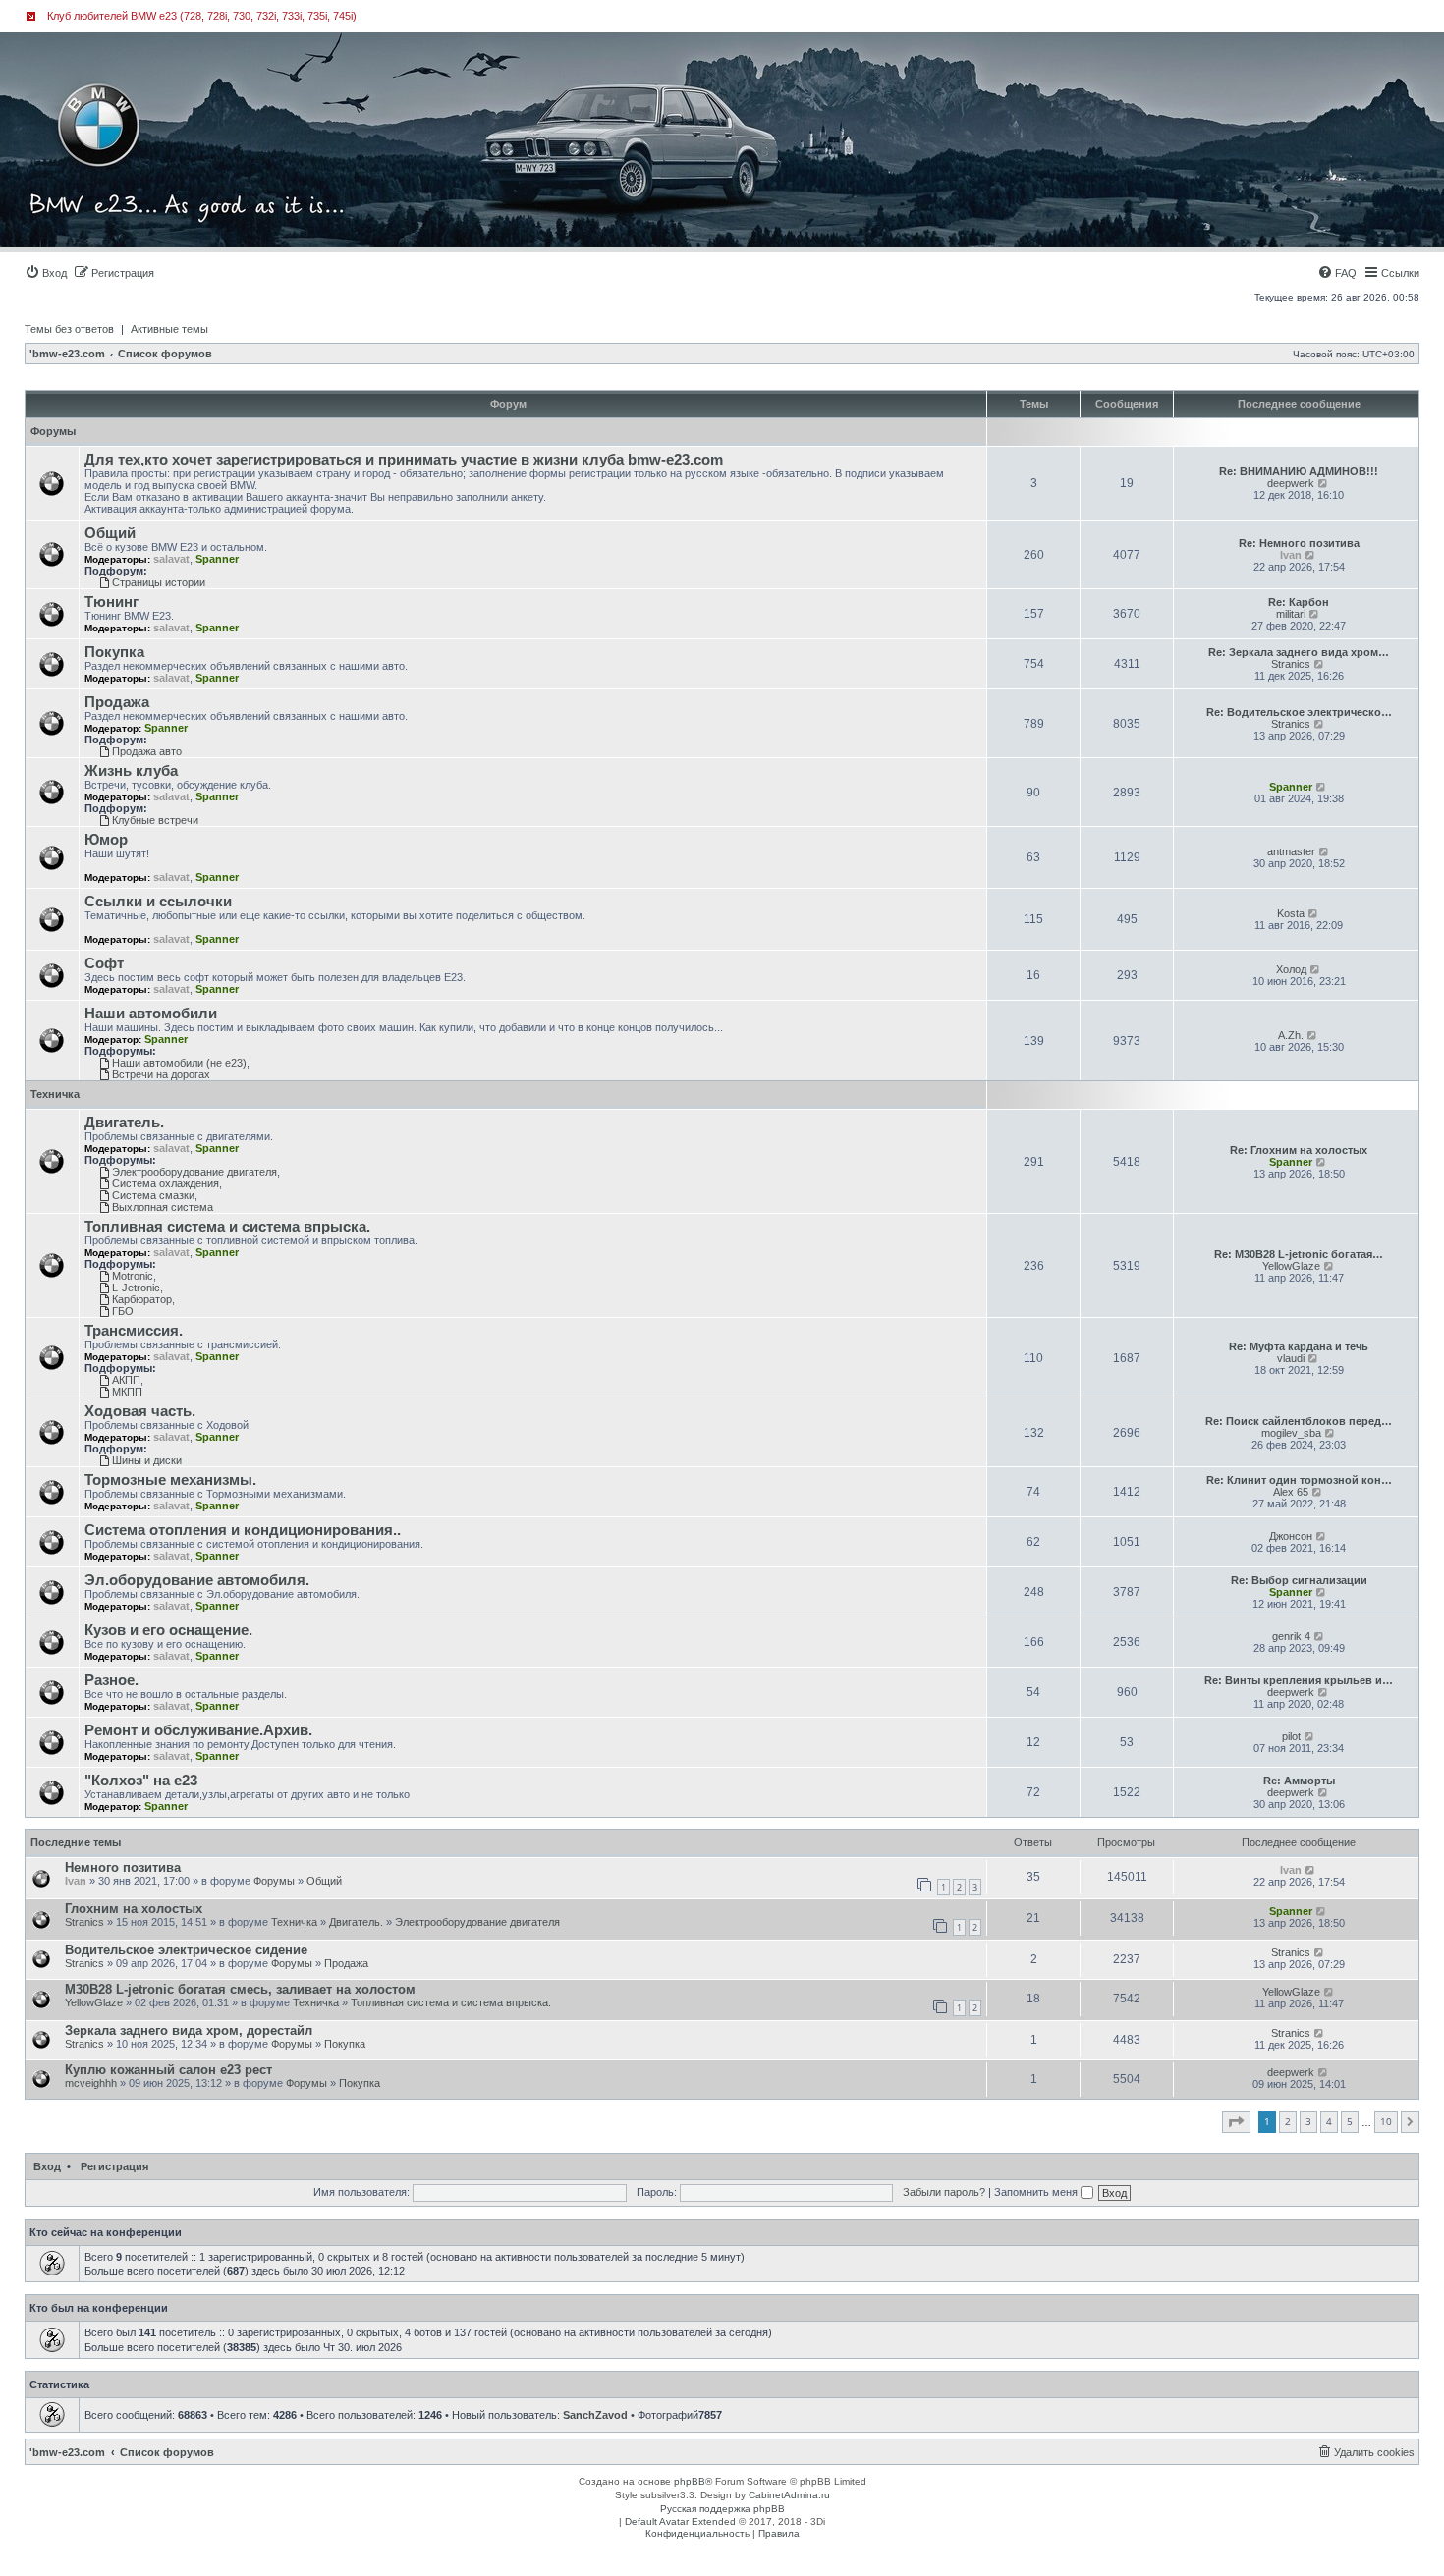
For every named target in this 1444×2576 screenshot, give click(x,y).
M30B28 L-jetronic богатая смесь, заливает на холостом (240, 1989)
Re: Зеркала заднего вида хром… (1299, 652)
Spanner (217, 559)
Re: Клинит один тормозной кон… (1299, 1480)
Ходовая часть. (140, 1411)
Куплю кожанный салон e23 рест (168, 2070)
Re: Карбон (1299, 602)
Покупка (114, 652)
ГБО (123, 1311)
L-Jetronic (136, 1288)
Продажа (117, 702)
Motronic (133, 1276)
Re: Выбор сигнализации (1299, 1580)
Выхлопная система (163, 1207)
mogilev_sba (1291, 1433)
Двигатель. (124, 1123)
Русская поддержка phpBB (722, 2509)
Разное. (111, 1680)
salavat (171, 559)
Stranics (1291, 664)
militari (1291, 614)
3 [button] (1308, 2121)
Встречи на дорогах (161, 1074)
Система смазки (153, 1195)
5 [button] (1350, 2121)
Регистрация (114, 2166)
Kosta (1291, 913)
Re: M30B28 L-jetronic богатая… (1299, 1254)
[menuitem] (46, 273)
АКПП (126, 1380)
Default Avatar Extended (680, 2521)
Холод (1291, 969)
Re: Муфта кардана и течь (1299, 1346)
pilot (1291, 1736)
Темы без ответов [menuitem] (69, 329)
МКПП (127, 1392)
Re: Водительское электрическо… (1299, 712)
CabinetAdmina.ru (789, 2495)
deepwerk (1291, 483)
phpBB (690, 2481)
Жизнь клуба (131, 771)
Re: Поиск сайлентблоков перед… (1299, 1421)
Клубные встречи (155, 820)
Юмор (106, 840)
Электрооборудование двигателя (194, 1172)
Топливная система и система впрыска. (227, 1227)
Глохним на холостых (134, 1909)
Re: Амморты (1299, 1781)
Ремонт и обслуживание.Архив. (198, 1730)
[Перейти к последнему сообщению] (1311, 1870)
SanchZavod (595, 2415)
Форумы (53, 431)
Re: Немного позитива (1299, 543)
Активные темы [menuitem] (169, 329)
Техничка (55, 1094)
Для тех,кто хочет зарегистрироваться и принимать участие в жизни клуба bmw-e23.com (404, 460)
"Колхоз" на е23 (141, 1781)
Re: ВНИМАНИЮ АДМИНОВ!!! (1299, 471)
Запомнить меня (1037, 2192)
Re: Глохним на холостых (1299, 1150)
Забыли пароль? (944, 2192)
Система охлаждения (166, 1183)
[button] (1236, 2122)
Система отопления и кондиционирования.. (243, 1530)
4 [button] (1329, 2121)
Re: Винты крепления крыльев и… (1299, 1680)
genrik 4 (1291, 1636)
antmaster (1291, 851)
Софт (104, 963)
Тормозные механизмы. (170, 1480)
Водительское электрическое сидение (186, 1950)
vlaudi (1291, 1358)
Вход (47, 2166)
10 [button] (1386, 2121)
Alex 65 (1291, 1492)
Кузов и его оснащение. (168, 1630)
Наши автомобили (151, 1014)
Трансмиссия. (134, 1331)
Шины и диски (147, 1460)
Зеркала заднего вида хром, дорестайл (189, 2030)
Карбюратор (142, 1299)
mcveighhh (91, 2083)
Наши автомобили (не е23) (179, 1063)
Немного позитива (123, 1867)
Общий (110, 533)
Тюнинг (111, 602)
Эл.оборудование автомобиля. (197, 1580)
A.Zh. (1291, 1035)
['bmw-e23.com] (112, 92)
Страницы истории (159, 582)
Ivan (1291, 555)
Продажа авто (147, 751)
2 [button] (1288, 2121)
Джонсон (1291, 1536)
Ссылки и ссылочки (158, 902)
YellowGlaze (1291, 1266)
